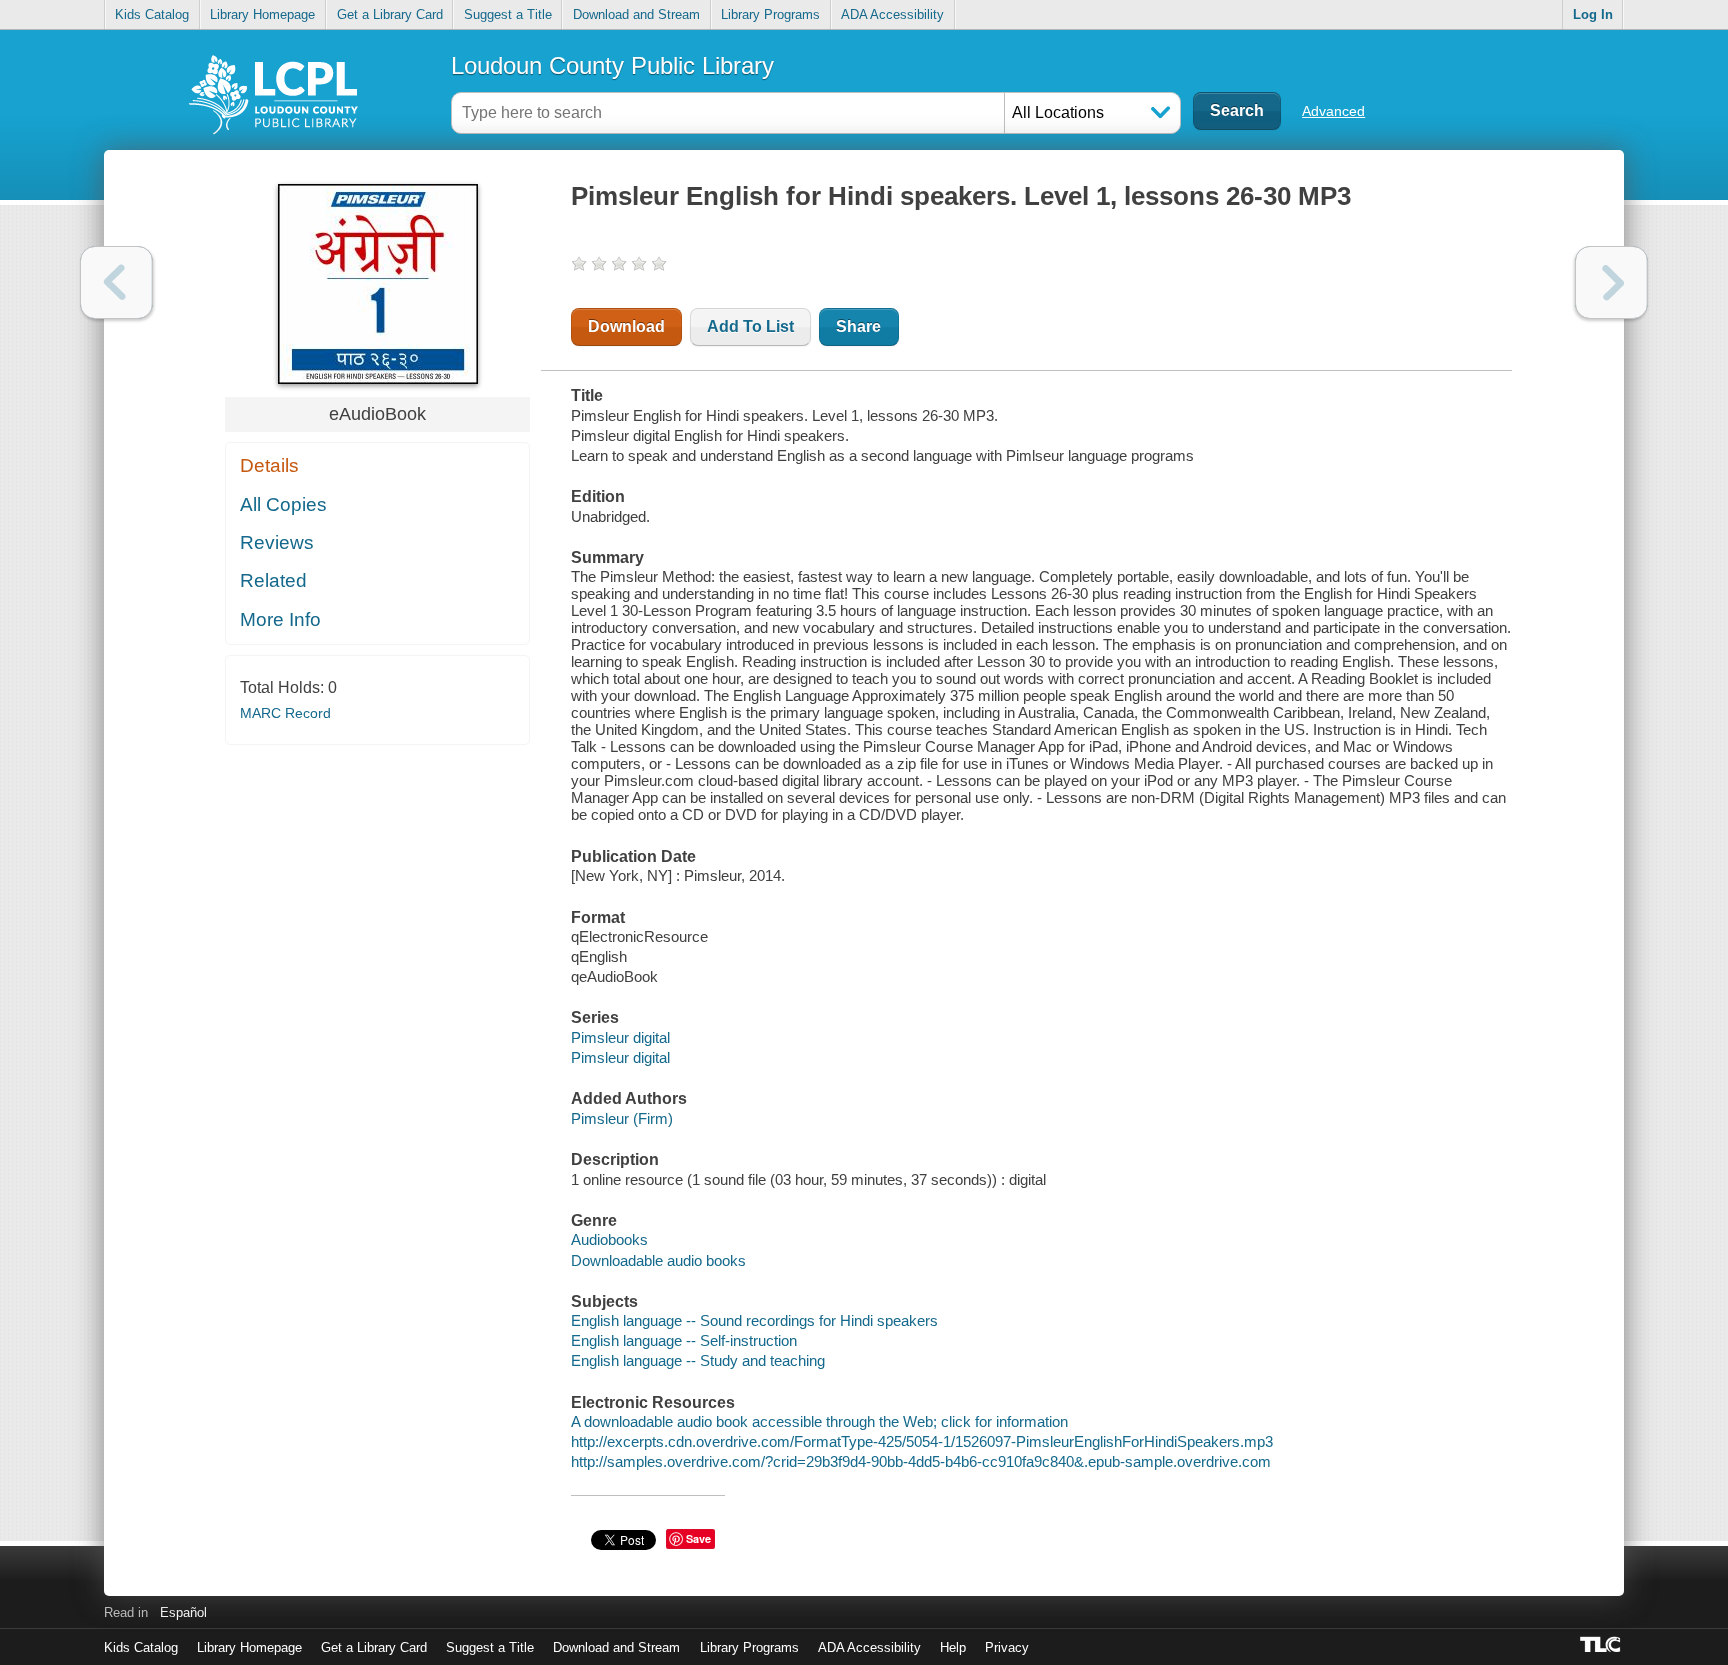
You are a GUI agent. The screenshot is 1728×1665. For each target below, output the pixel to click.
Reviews (277, 542)
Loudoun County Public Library (612, 65)
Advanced (1333, 111)
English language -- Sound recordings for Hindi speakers (754, 1320)
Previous (116, 282)
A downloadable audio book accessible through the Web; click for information (819, 1421)
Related (273, 580)
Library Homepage (262, 14)
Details (269, 465)
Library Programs (770, 14)
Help (953, 1647)
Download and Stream (636, 14)
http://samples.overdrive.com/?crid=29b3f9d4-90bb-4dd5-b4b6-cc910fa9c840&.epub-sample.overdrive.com (921, 1461)
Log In (1593, 14)
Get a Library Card (390, 14)
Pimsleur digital (620, 1037)
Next (1611, 282)
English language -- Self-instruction (684, 1340)
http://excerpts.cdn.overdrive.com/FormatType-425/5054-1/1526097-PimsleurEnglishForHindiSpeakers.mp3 (922, 1441)
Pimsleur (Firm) (622, 1118)
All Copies (283, 504)
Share (858, 326)
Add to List (750, 326)
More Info (280, 619)
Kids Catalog (152, 14)
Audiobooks (609, 1239)
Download (626, 326)
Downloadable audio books (658, 1260)
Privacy (1007, 1647)
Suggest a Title (508, 14)
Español (183, 1612)
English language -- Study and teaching (698, 1360)
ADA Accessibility (892, 14)
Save (698, 1538)
